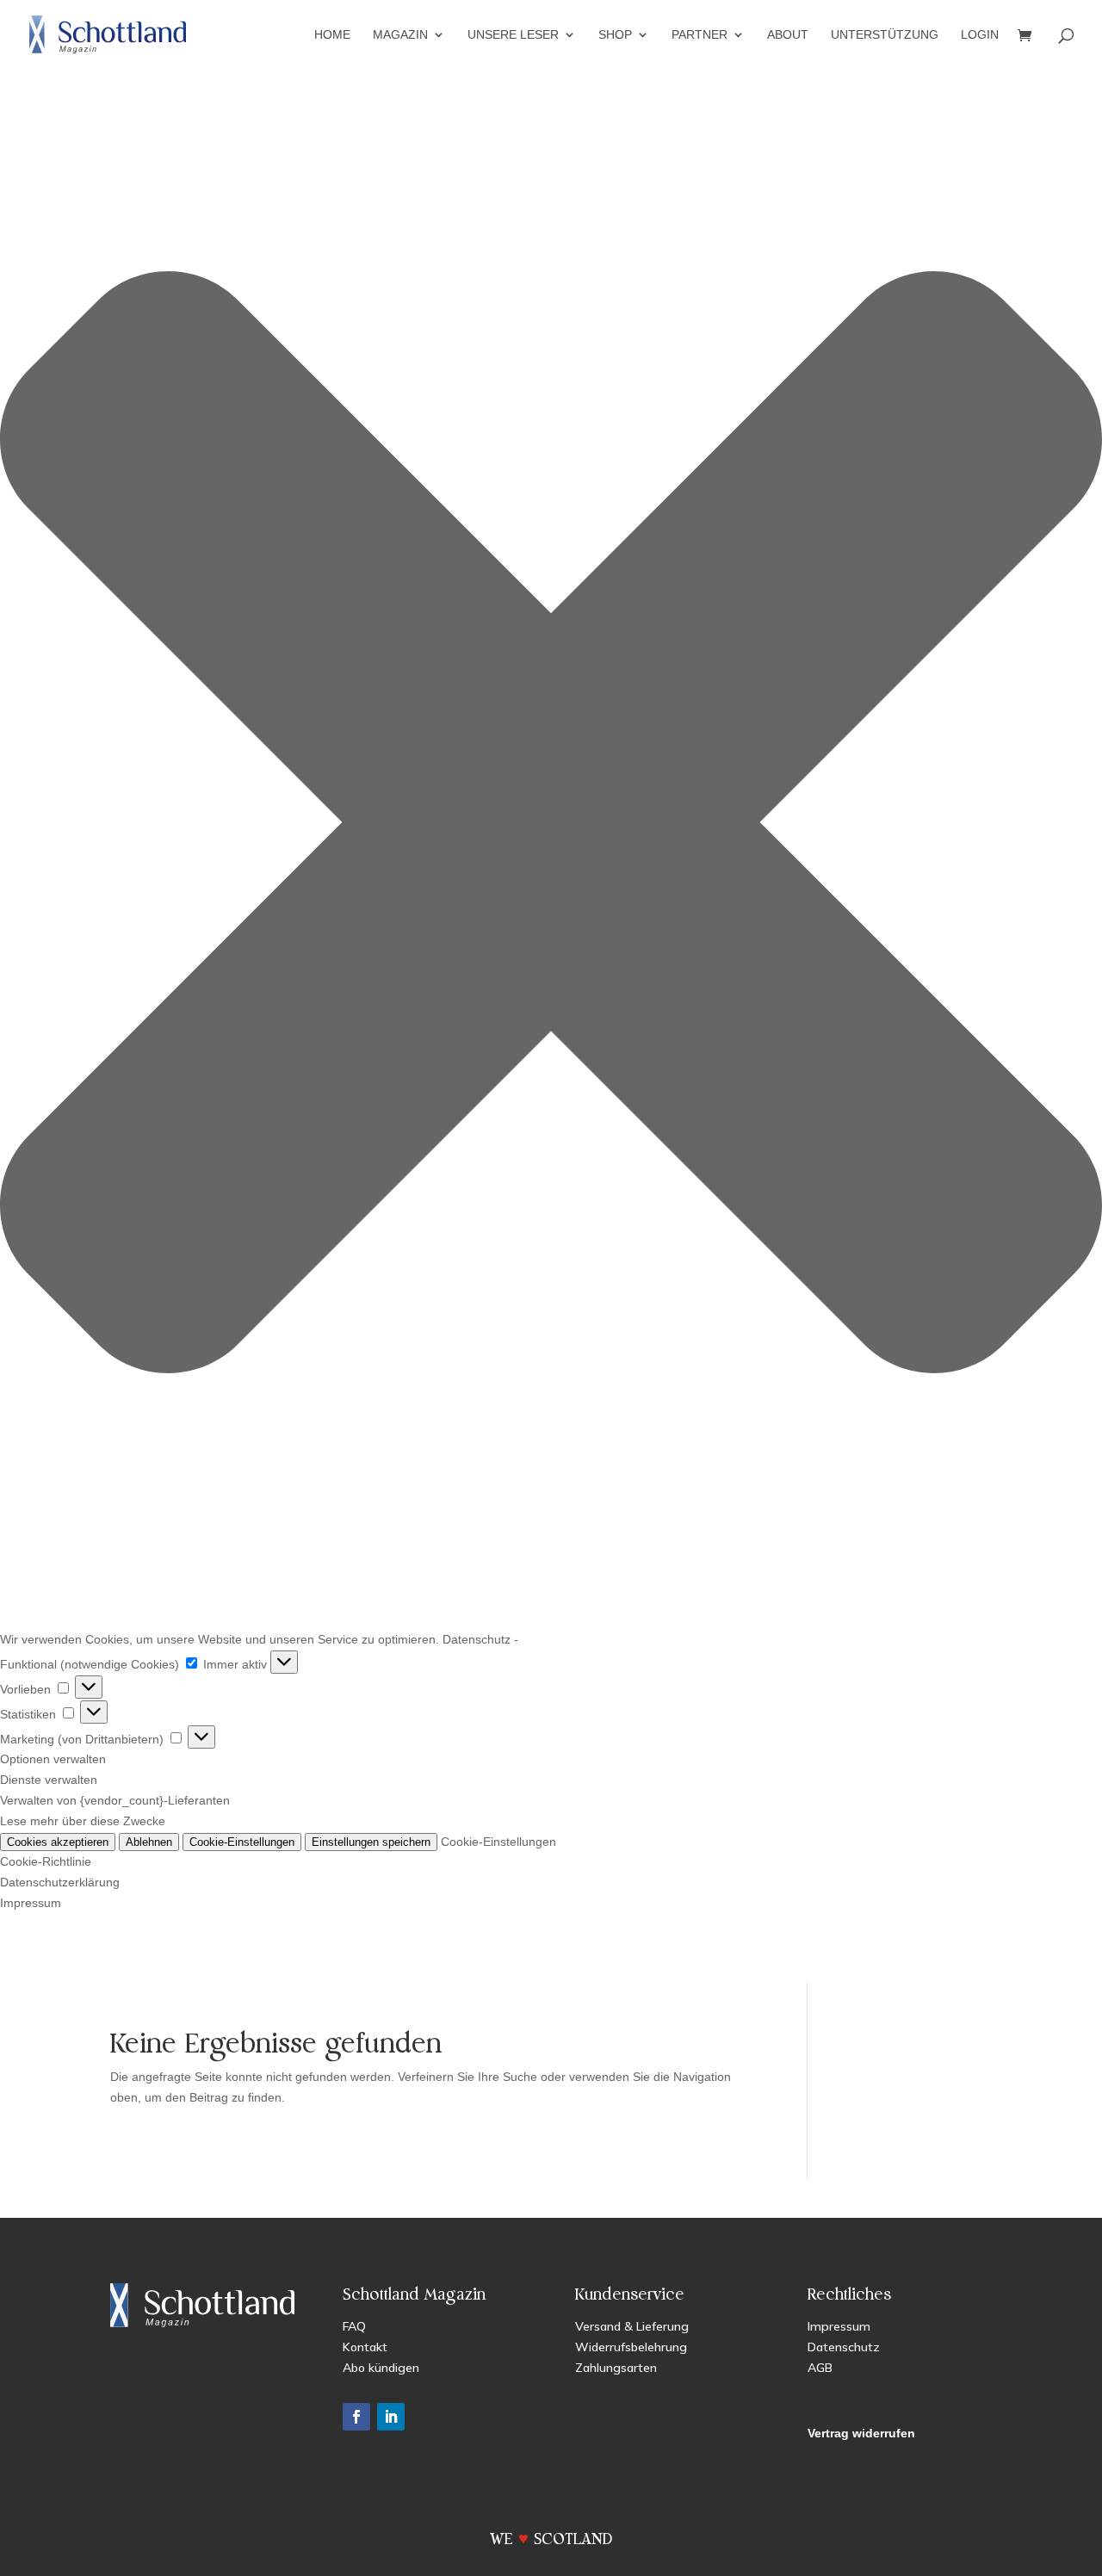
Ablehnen (149, 1842)
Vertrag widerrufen (861, 2433)
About (788, 35)
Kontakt (365, 2347)
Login (980, 35)
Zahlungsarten (616, 2368)
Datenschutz (477, 1639)
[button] (551, 826)
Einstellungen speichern (371, 1842)
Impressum (31, 1903)
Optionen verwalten (53, 1759)
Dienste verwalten (49, 1780)
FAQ (354, 2326)
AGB (820, 2368)
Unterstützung (885, 35)
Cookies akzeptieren (58, 1842)
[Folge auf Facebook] (356, 2417)
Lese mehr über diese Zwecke (83, 1821)
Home (332, 35)
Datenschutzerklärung (60, 1882)
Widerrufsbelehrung (631, 2347)
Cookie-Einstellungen (242, 1842)
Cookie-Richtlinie (46, 1861)
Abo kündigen (381, 2368)
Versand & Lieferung (632, 2326)
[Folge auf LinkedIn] (391, 2417)
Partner (700, 35)
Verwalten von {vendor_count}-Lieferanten (115, 1800)
